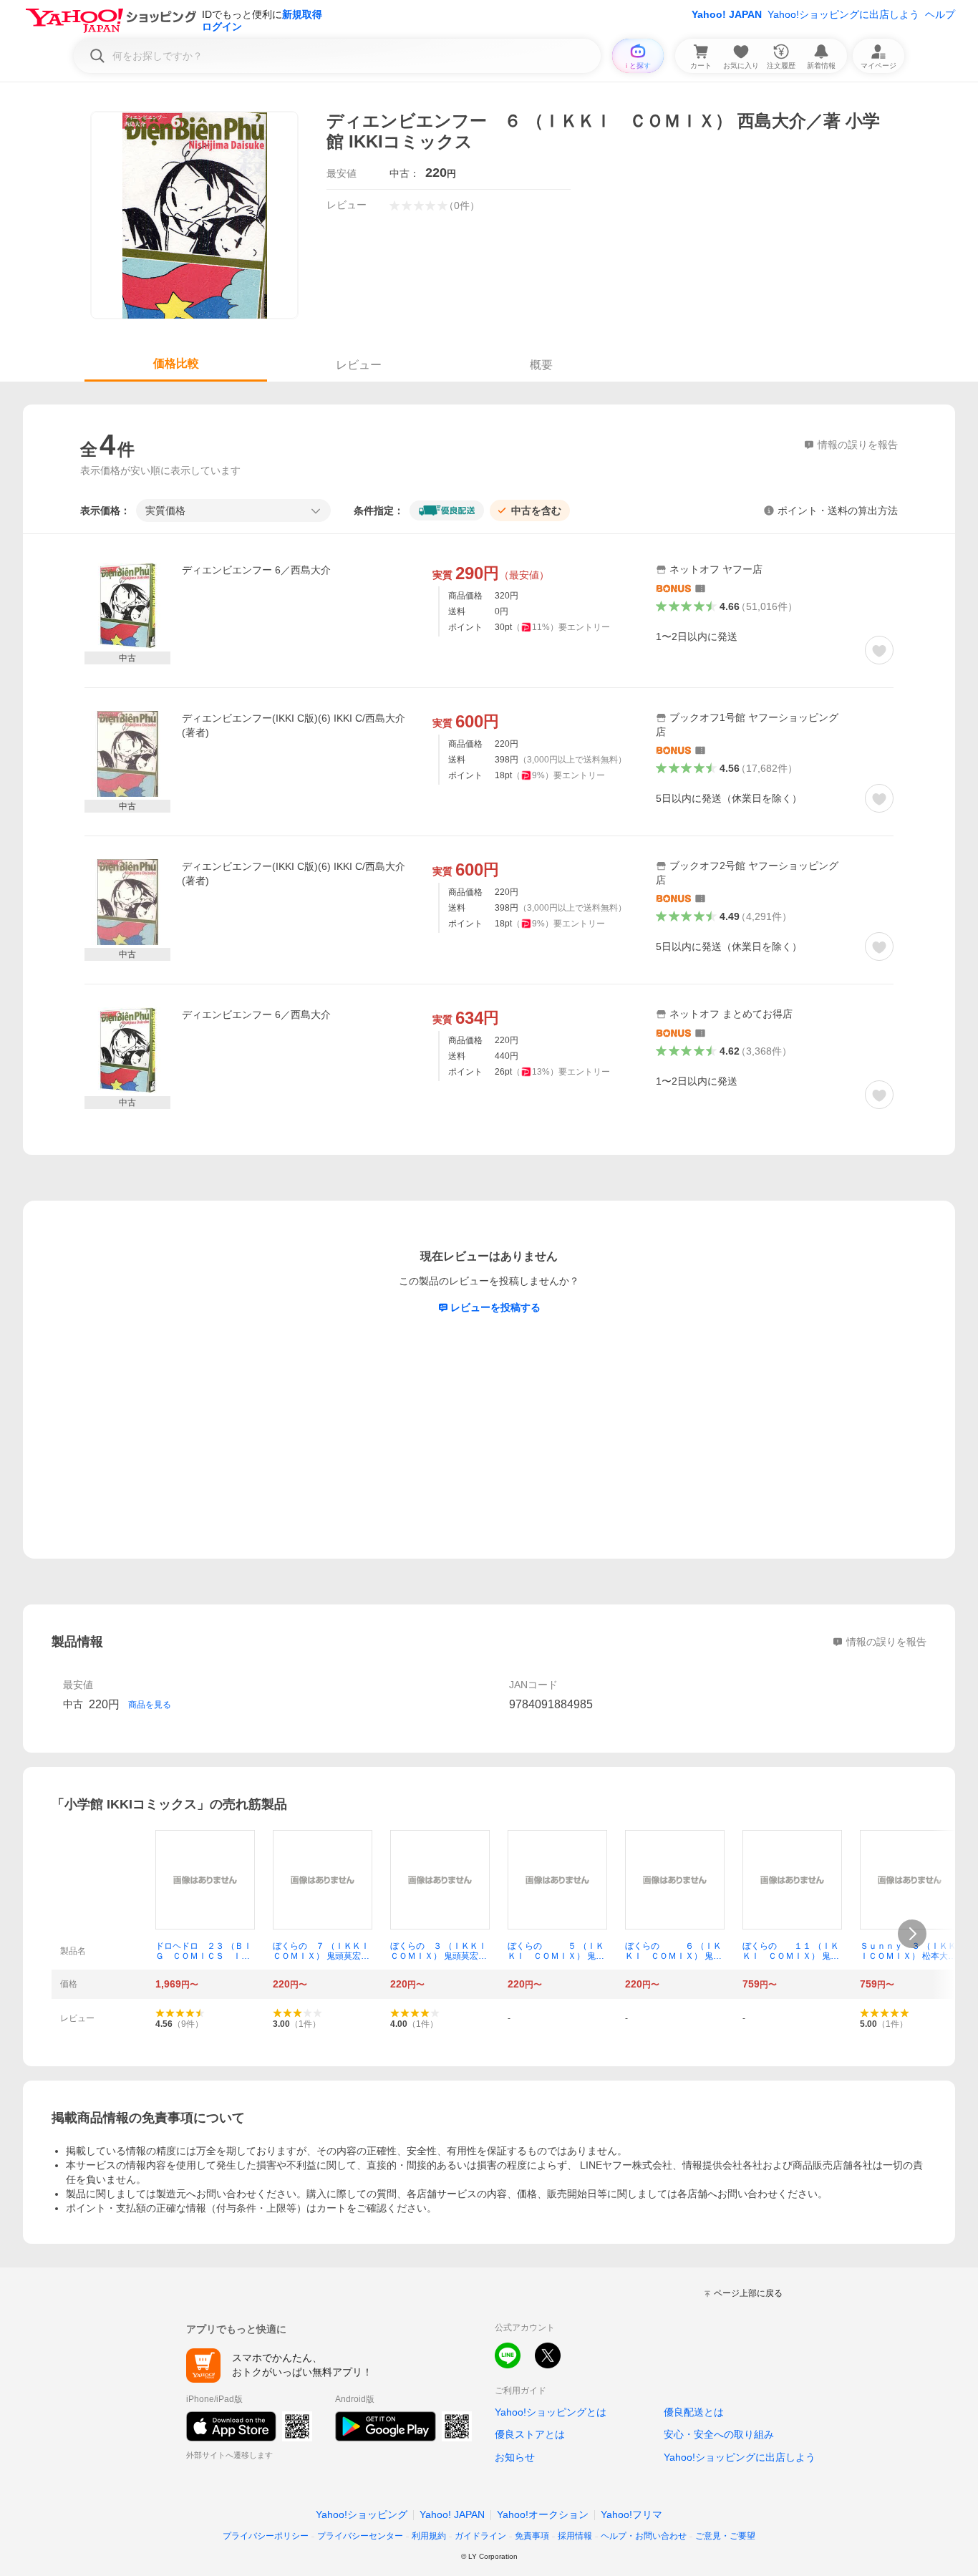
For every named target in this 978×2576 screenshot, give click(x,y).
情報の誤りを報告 (886, 1642)
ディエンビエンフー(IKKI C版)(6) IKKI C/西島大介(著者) (294, 725)
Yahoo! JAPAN (727, 14)
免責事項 (532, 2536)
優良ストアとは (530, 2434)
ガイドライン (480, 2536)
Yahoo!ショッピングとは (551, 2412)
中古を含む (536, 510)
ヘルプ (940, 14)
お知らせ (515, 2457)
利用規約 (429, 2536)
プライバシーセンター (360, 2536)
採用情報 (575, 2536)
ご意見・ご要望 (725, 2536)
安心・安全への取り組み (719, 2434)
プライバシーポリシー (266, 2536)
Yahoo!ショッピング (362, 2514)
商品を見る (150, 1705)
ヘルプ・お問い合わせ (644, 2536)
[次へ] (912, 1934)
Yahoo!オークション (543, 2514)
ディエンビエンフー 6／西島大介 (256, 570)
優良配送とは (694, 2412)
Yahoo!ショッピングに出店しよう (843, 14)
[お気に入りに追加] (879, 650)
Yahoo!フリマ (631, 2514)
